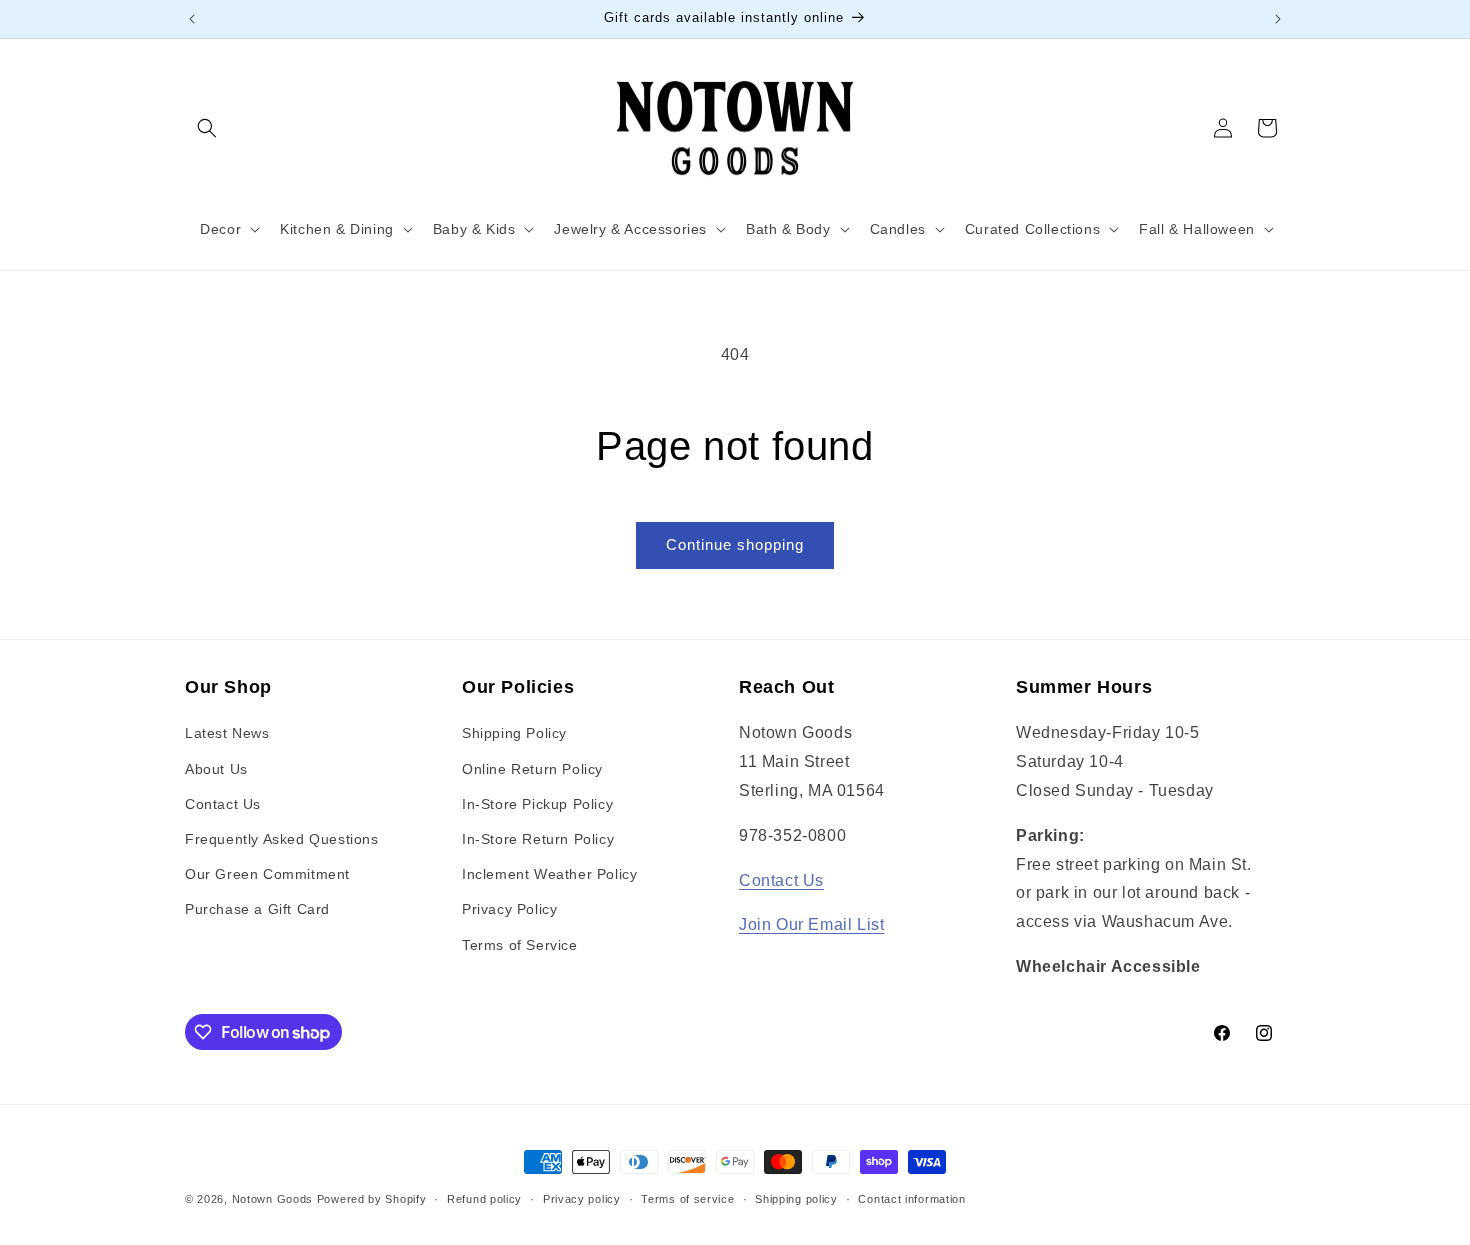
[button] (207, 128)
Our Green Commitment (267, 874)
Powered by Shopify (372, 1199)
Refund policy (484, 1199)
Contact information (911, 1199)
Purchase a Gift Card (257, 909)
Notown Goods (272, 1199)
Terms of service (687, 1199)
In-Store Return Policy (538, 839)
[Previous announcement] (192, 19)
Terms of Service (520, 945)
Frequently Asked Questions (282, 839)
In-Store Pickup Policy (537, 804)
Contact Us (223, 804)
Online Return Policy (532, 769)
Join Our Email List (811, 924)
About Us (216, 769)
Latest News (227, 733)
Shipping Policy (514, 733)
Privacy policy (582, 1199)
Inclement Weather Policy (549, 874)
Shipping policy (796, 1199)
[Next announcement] (1278, 19)
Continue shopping (735, 544)
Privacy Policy (509, 909)
